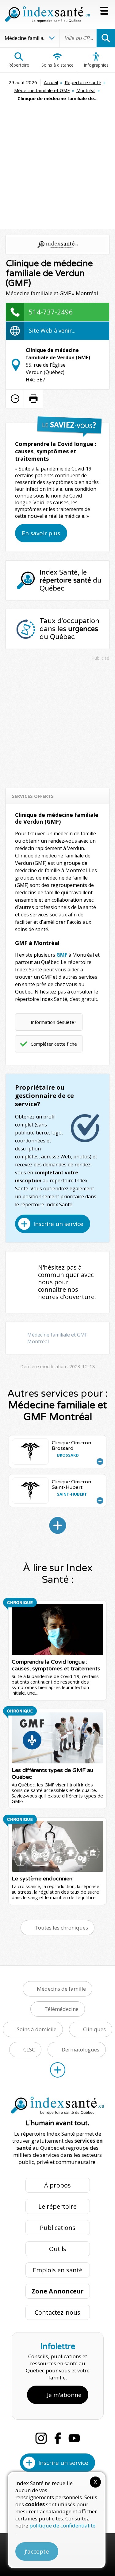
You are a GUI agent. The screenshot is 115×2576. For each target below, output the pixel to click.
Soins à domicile (37, 2029)
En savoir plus (41, 533)
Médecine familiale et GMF (42, 90)
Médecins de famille (61, 1989)
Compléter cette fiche (54, 1044)
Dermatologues (80, 2049)
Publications (58, 2228)
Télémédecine (61, 2009)
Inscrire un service (58, 1224)
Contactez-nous (57, 2312)
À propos (57, 2185)
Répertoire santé (83, 82)
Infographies (96, 65)
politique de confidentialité (62, 2525)
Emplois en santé (58, 2270)
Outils (58, 2249)
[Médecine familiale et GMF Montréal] (58, 1525)
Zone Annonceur (58, 2291)
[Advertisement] (57, 163)
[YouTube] (74, 2438)
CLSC (29, 2049)
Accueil (51, 82)
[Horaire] (15, 399)
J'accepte (37, 2551)
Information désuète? (54, 1022)
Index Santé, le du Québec (71, 580)
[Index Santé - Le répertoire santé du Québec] (48, 14)
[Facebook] (58, 2438)
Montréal (86, 90)
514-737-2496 (51, 312)
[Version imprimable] (33, 399)
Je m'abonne (64, 2395)
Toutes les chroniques (61, 1928)
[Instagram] (41, 2438)
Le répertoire (57, 2206)
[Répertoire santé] (58, 2070)
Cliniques (94, 2029)
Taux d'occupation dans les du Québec (69, 629)
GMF (62, 955)
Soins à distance (57, 65)
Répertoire (19, 65)
